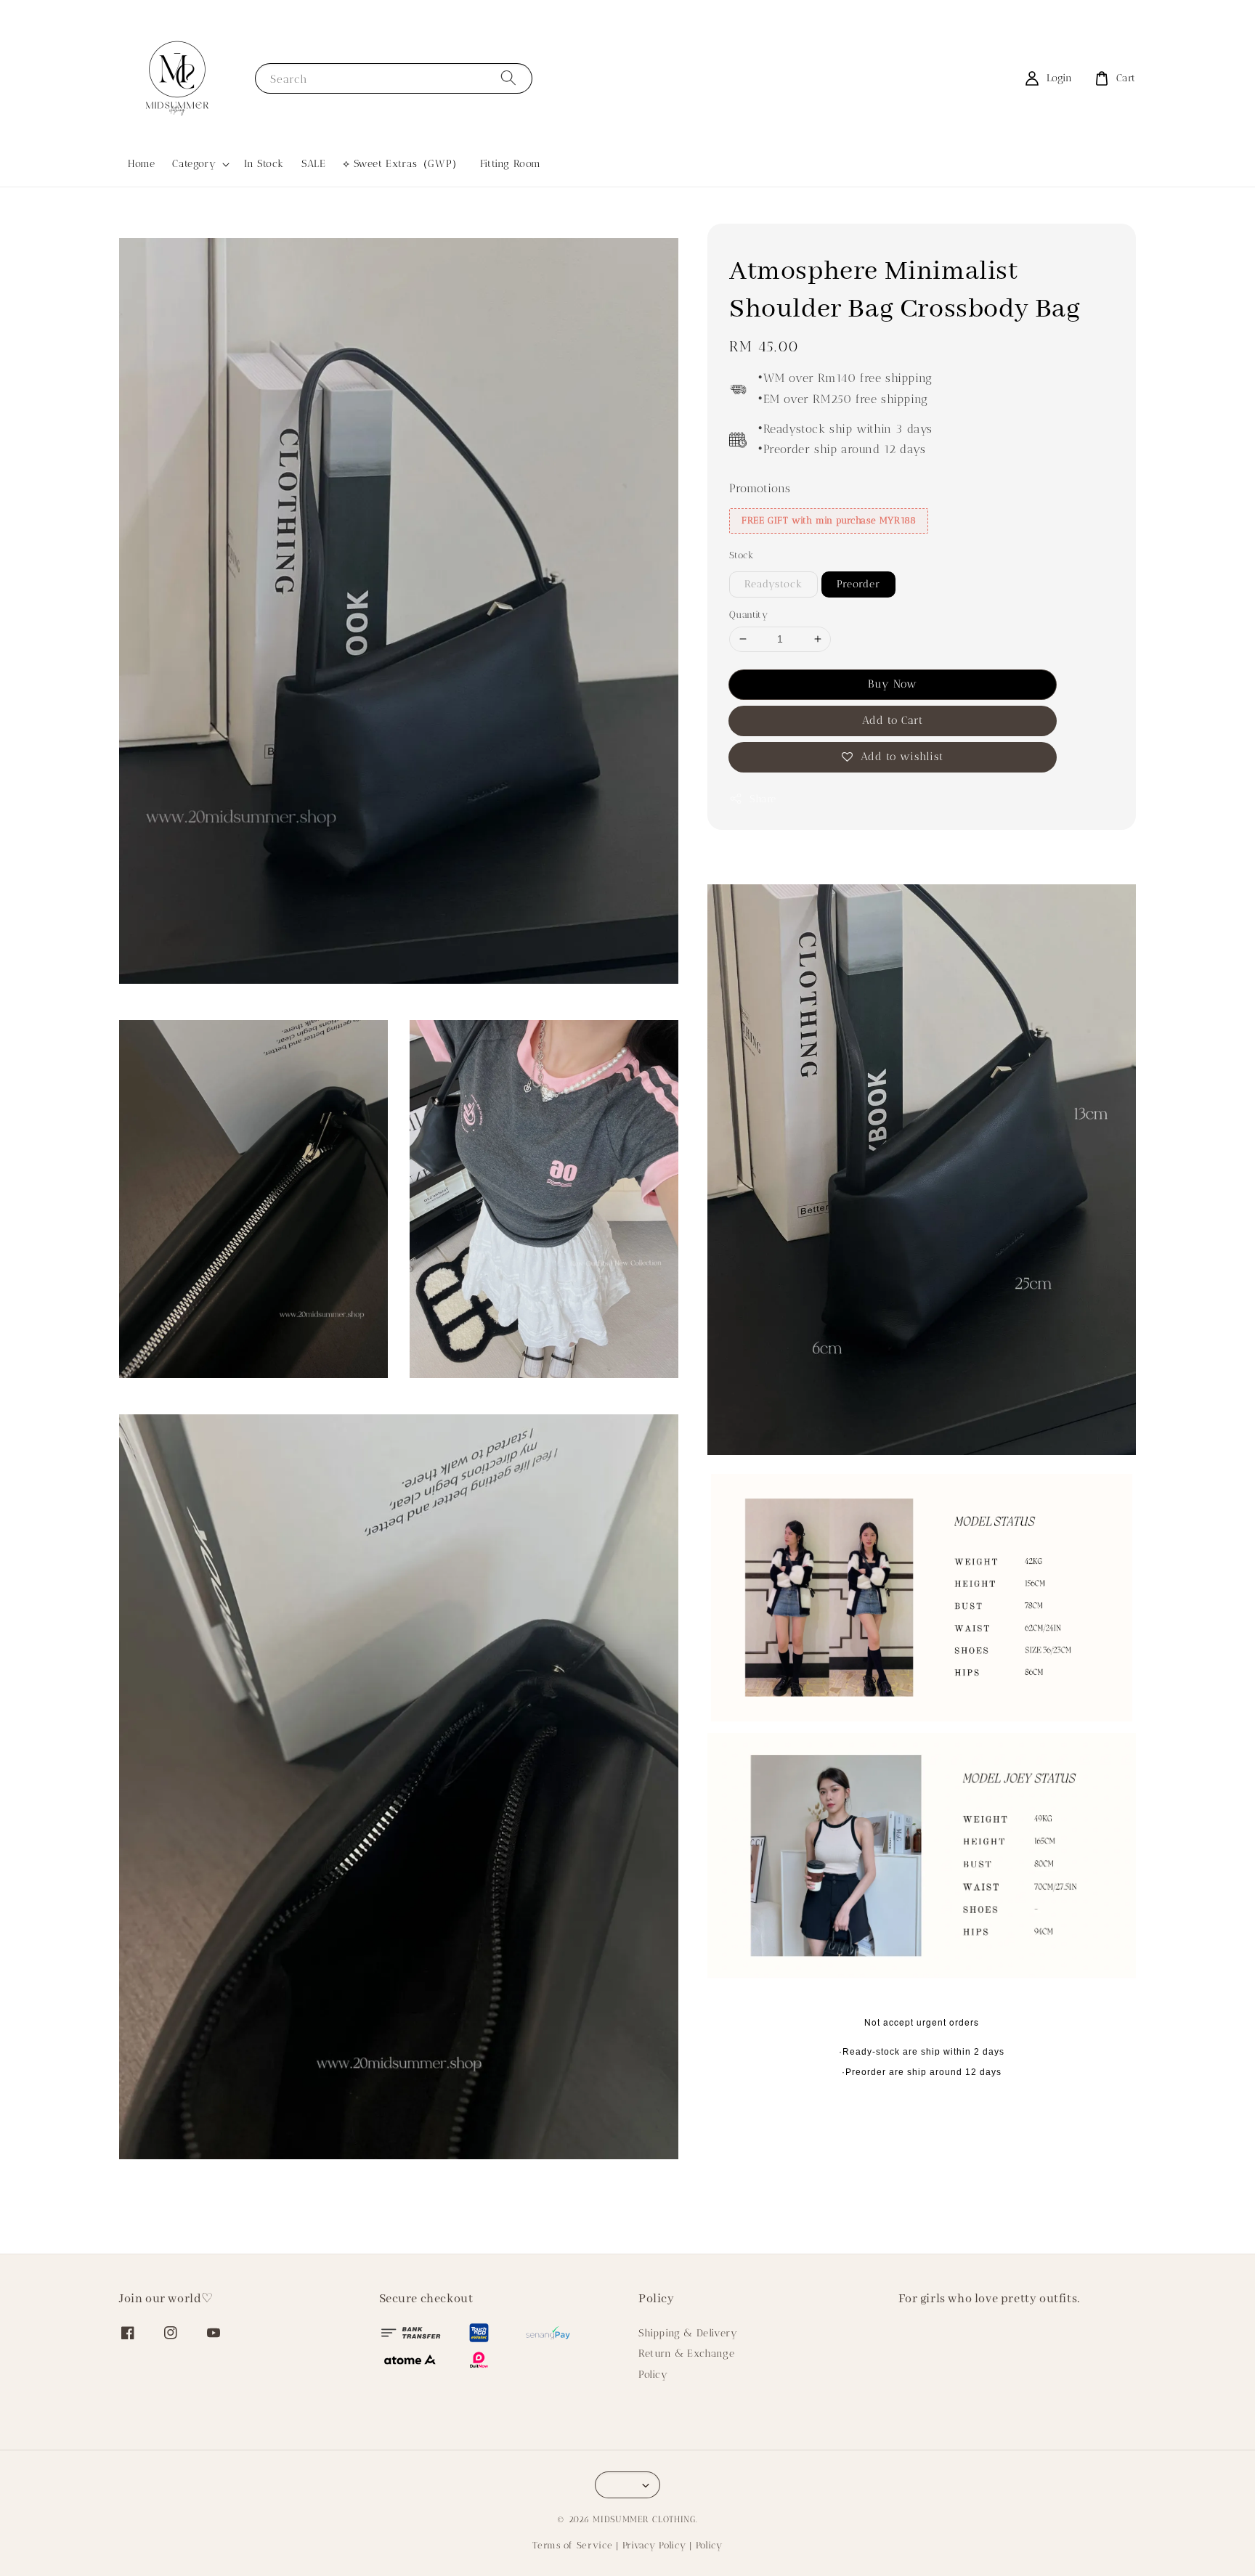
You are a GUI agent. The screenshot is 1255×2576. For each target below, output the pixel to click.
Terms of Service (572, 2545)
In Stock (264, 164)
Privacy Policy (654, 2545)
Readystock (773, 584)
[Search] (508, 78)
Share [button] (763, 799)
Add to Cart (893, 720)
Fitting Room (511, 164)
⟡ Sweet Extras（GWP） (402, 164)
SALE (313, 164)
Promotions (760, 488)
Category (194, 164)
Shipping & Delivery (688, 2333)
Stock (742, 555)
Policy (653, 2375)
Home (141, 164)
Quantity (748, 615)
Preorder (858, 584)
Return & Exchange (686, 2353)
